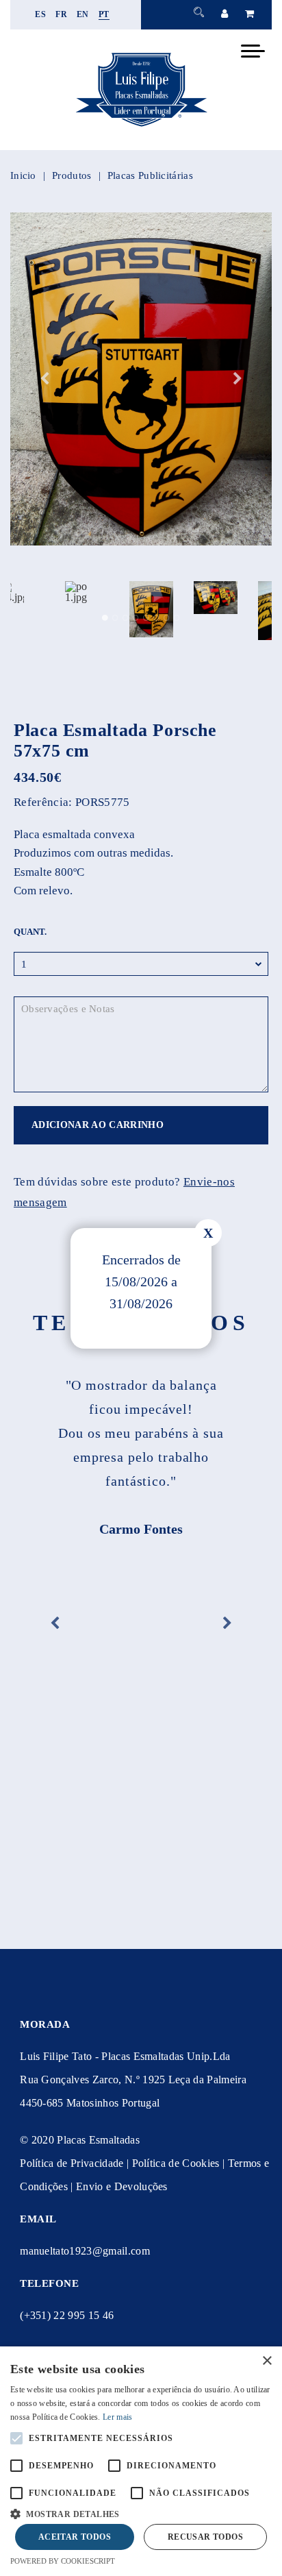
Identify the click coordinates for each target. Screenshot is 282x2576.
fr (61, 14)
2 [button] (115, 618)
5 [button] (146, 618)
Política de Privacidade (72, 2163)
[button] (141, 2513)
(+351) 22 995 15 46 (67, 2315)
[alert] (141, 2461)
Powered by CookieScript (63, 2561)
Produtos (72, 175)
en (83, 14)
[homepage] (141, 126)
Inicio (23, 175)
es (40, 14)
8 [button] (177, 618)
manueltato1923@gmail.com (85, 2251)
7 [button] (167, 618)
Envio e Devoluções (122, 2186)
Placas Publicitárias (150, 175)
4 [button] (136, 618)
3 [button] (126, 618)
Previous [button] (44, 379)
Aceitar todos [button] (75, 2537)
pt (104, 14)
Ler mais (117, 2417)
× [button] (267, 2361)
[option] (141, 379)
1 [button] (105, 618)
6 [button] (156, 618)
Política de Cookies (176, 2163)
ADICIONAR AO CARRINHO (98, 1125)
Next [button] (238, 379)
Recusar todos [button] (205, 2537)
